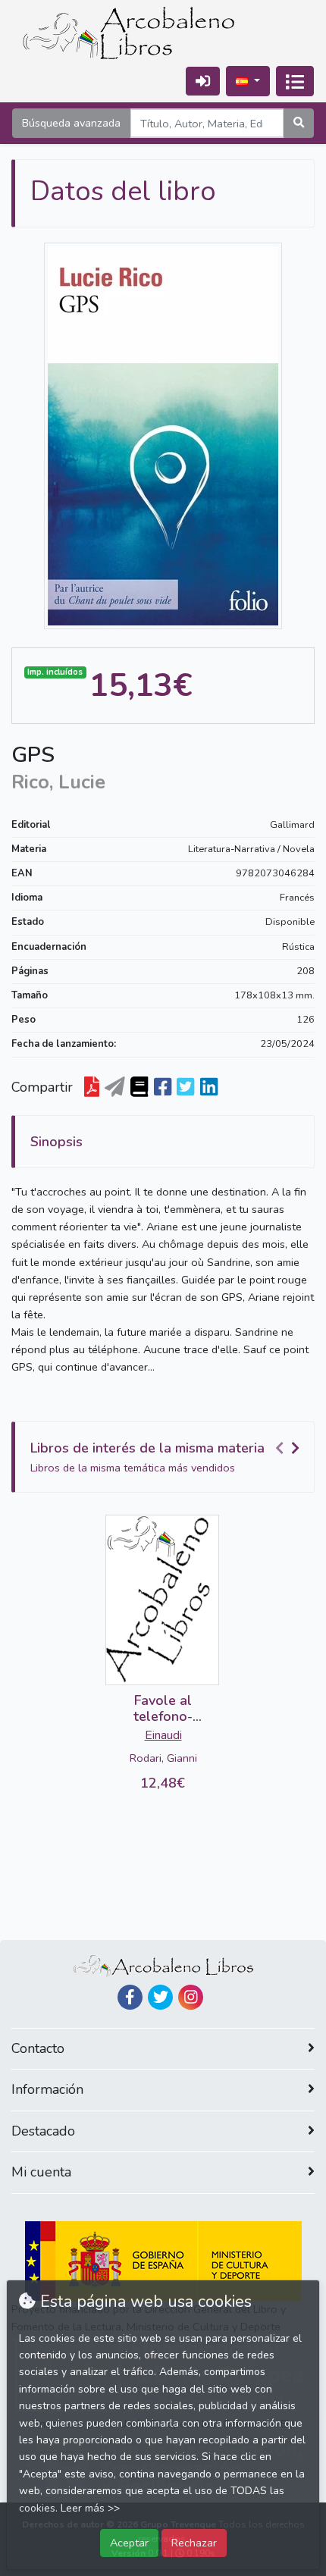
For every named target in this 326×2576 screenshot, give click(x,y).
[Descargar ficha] (92, 1088)
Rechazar (194, 2543)
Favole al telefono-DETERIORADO (163, 1717)
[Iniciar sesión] (203, 81)
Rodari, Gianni (163, 1758)
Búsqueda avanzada (71, 123)
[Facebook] (130, 1997)
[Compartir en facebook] (163, 1088)
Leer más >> (90, 2508)
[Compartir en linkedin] (209, 1088)
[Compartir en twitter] (185, 1088)
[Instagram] (191, 1997)
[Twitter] (160, 1997)
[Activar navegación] (295, 81)
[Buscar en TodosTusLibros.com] (139, 1088)
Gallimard (292, 825)
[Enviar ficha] (115, 1088)
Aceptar (129, 2543)
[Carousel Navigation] (290, 1449)
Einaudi (163, 1735)
